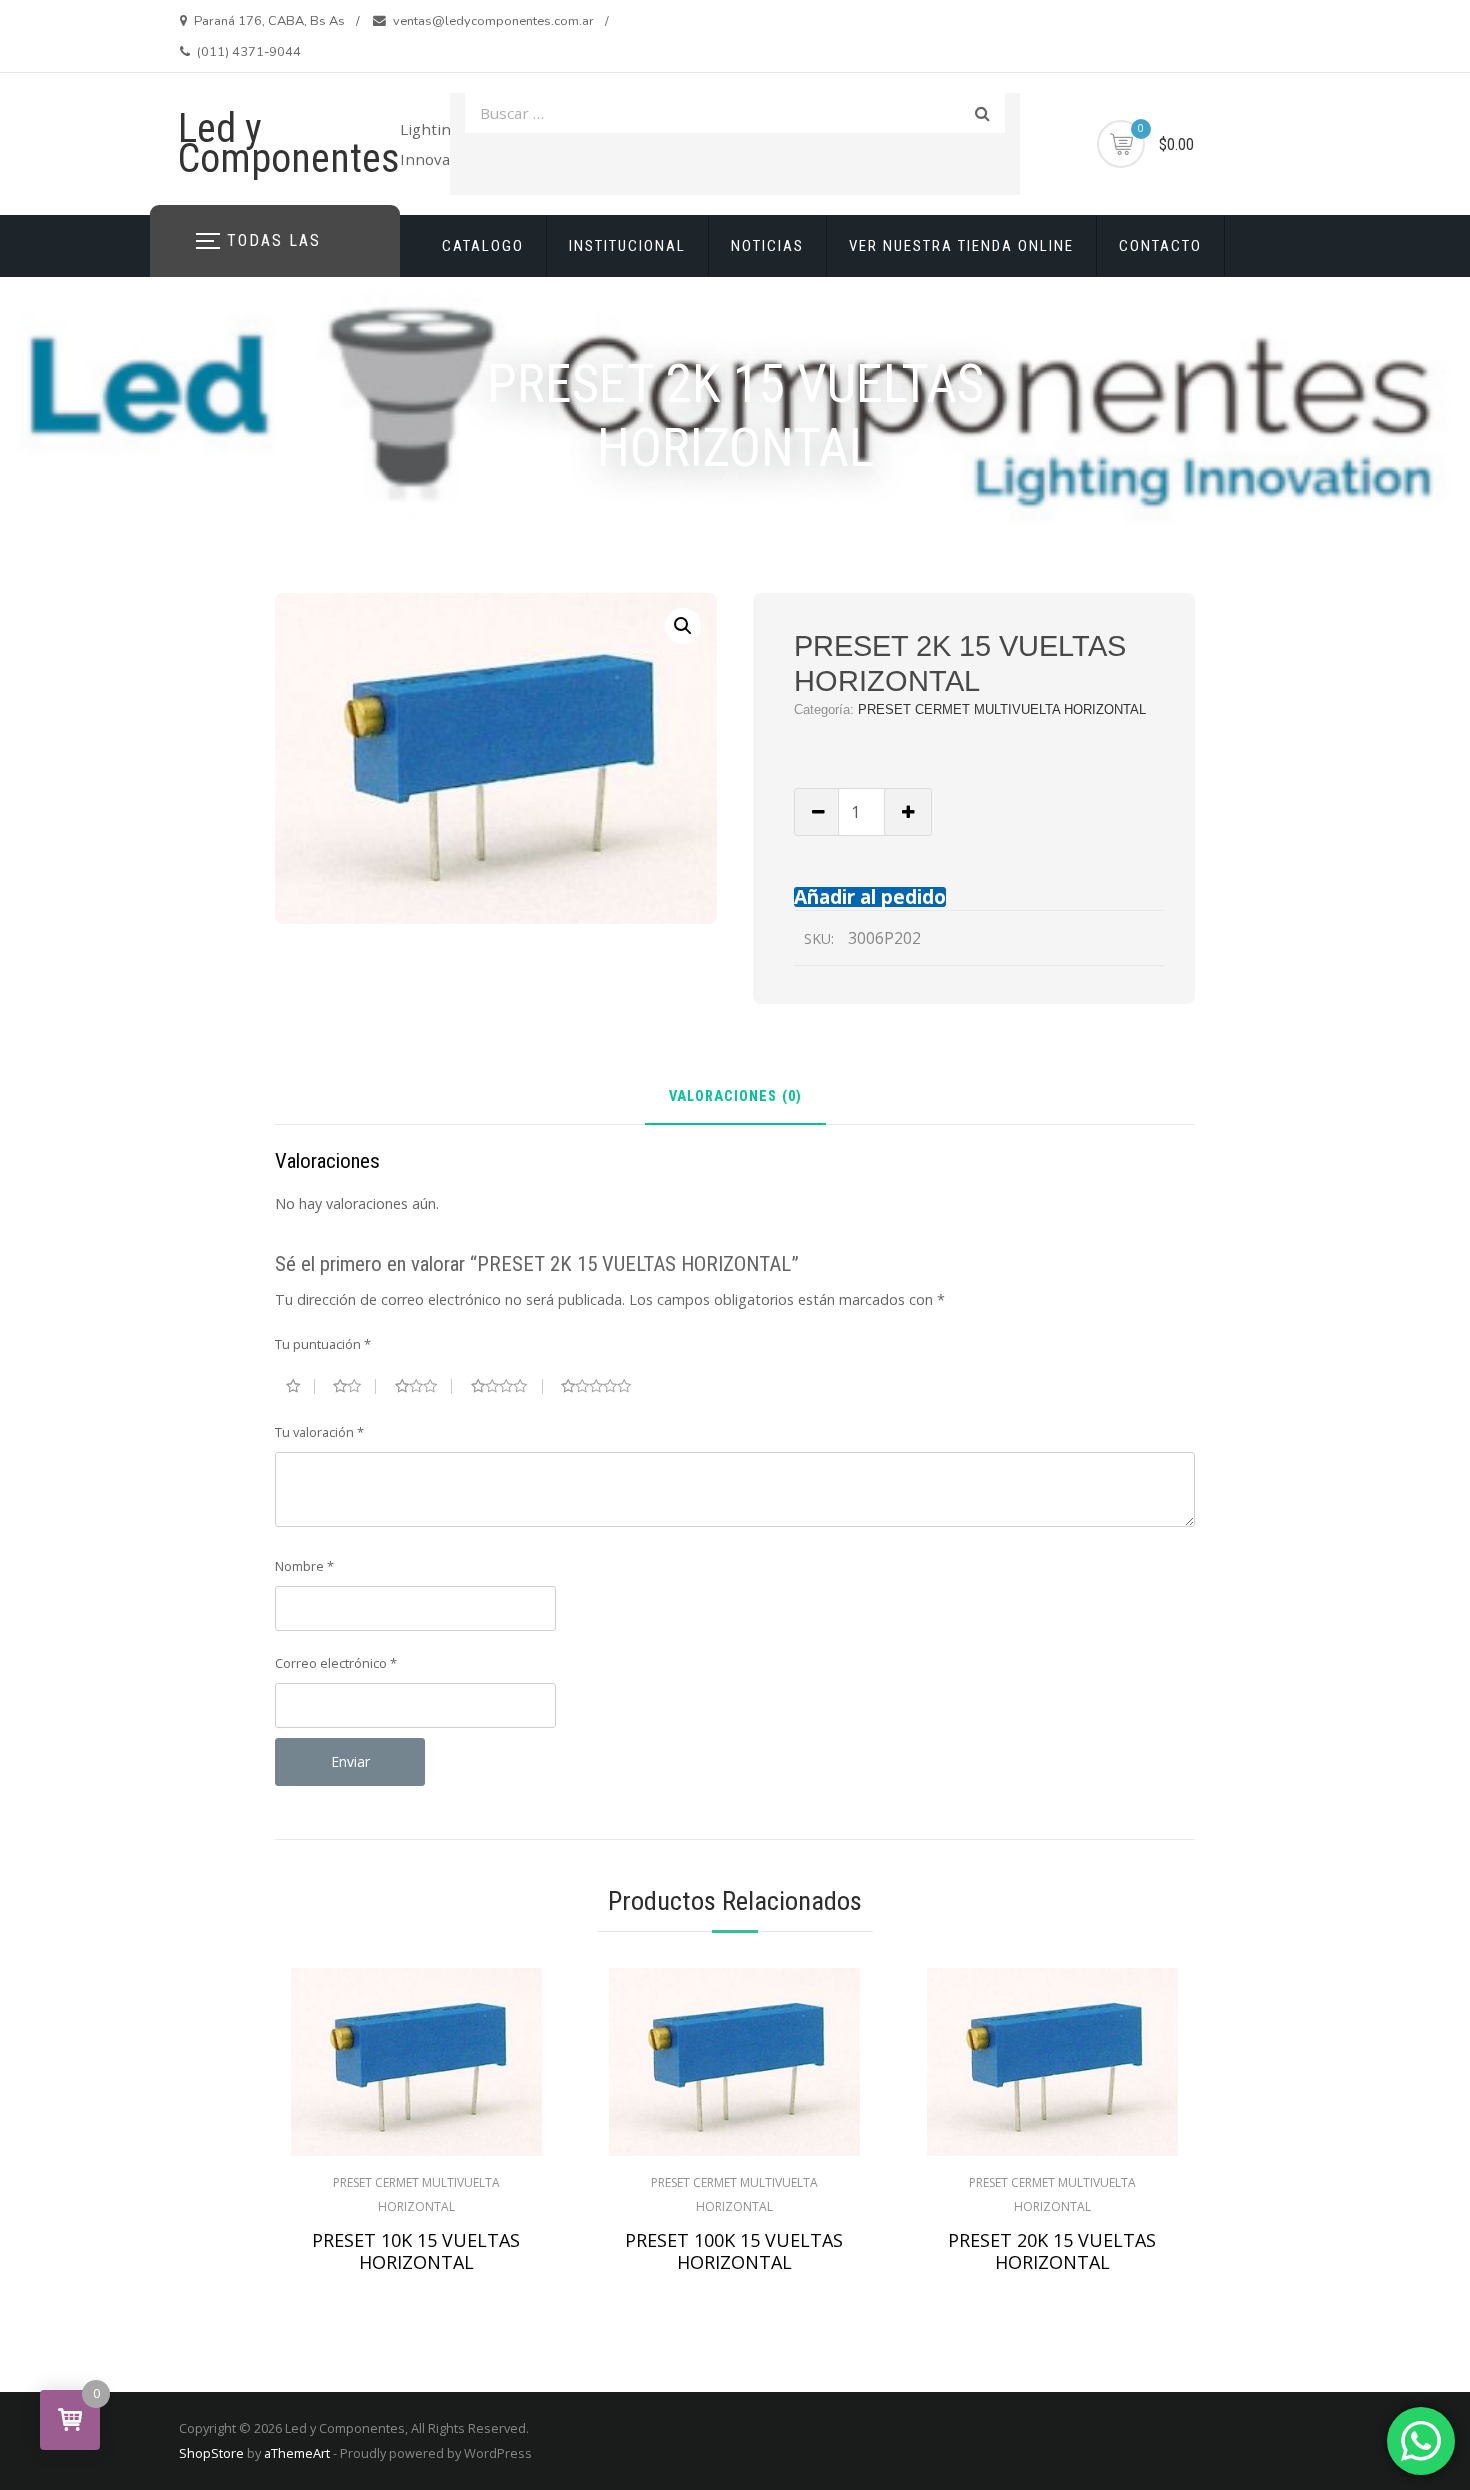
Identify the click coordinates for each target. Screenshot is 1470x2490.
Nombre (304, 1566)
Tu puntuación (323, 1344)
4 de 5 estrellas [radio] (507, 1386)
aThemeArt (297, 2453)
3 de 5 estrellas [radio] (424, 1386)
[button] (683, 626)
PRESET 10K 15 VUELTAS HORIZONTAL (416, 2251)
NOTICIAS (767, 246)
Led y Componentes (289, 143)
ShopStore (211, 2453)
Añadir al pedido (870, 896)
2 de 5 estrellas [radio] (354, 1386)
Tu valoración (319, 1432)
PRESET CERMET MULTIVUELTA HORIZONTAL (1002, 709)
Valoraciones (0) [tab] (735, 1097)
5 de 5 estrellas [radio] (604, 1386)
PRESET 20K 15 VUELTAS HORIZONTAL (1052, 2251)
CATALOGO (483, 246)
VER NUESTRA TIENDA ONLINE (961, 246)
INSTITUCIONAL (627, 246)
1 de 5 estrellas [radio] (300, 1386)
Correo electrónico (336, 1663)
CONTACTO (1160, 246)
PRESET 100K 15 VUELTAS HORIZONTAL (734, 2251)
